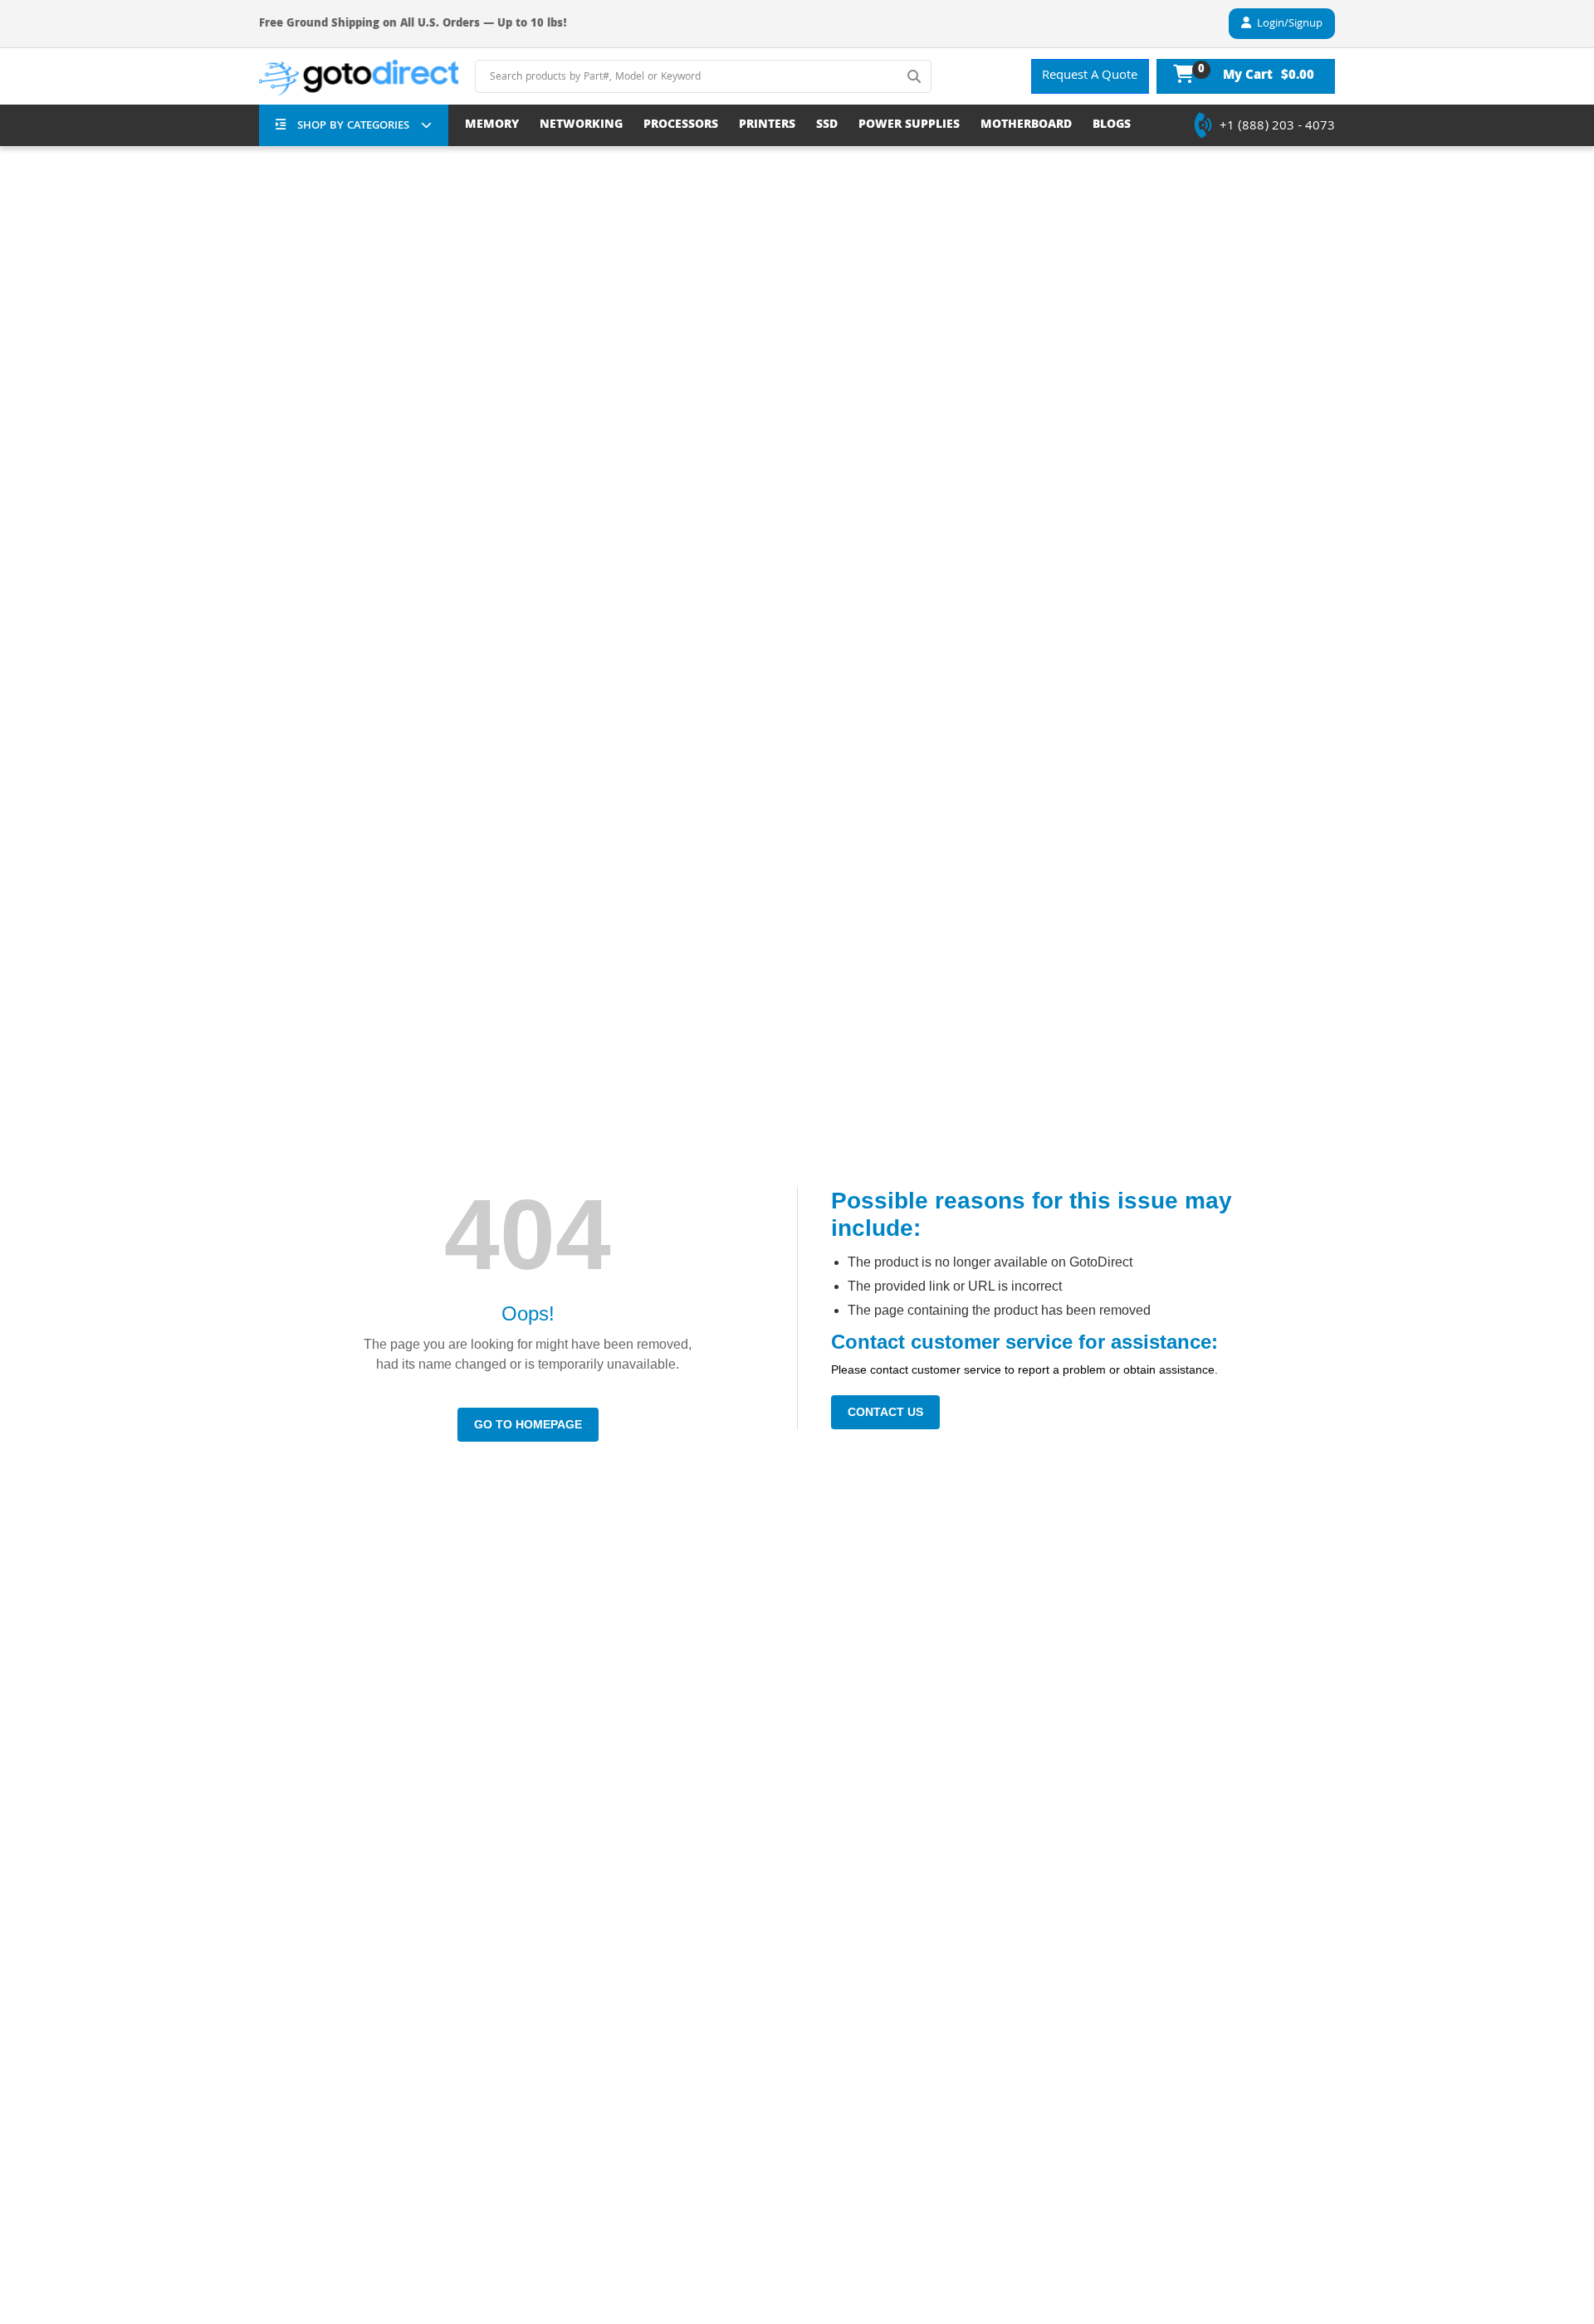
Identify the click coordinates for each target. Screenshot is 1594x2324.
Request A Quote (1090, 76)
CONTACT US (885, 1412)
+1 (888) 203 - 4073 (1277, 127)
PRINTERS (767, 126)
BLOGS (1112, 126)
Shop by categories (353, 126)
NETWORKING (581, 126)
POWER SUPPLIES (909, 126)
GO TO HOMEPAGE (528, 1424)
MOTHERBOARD (1026, 126)
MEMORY (492, 126)
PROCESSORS (681, 126)
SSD (827, 126)
